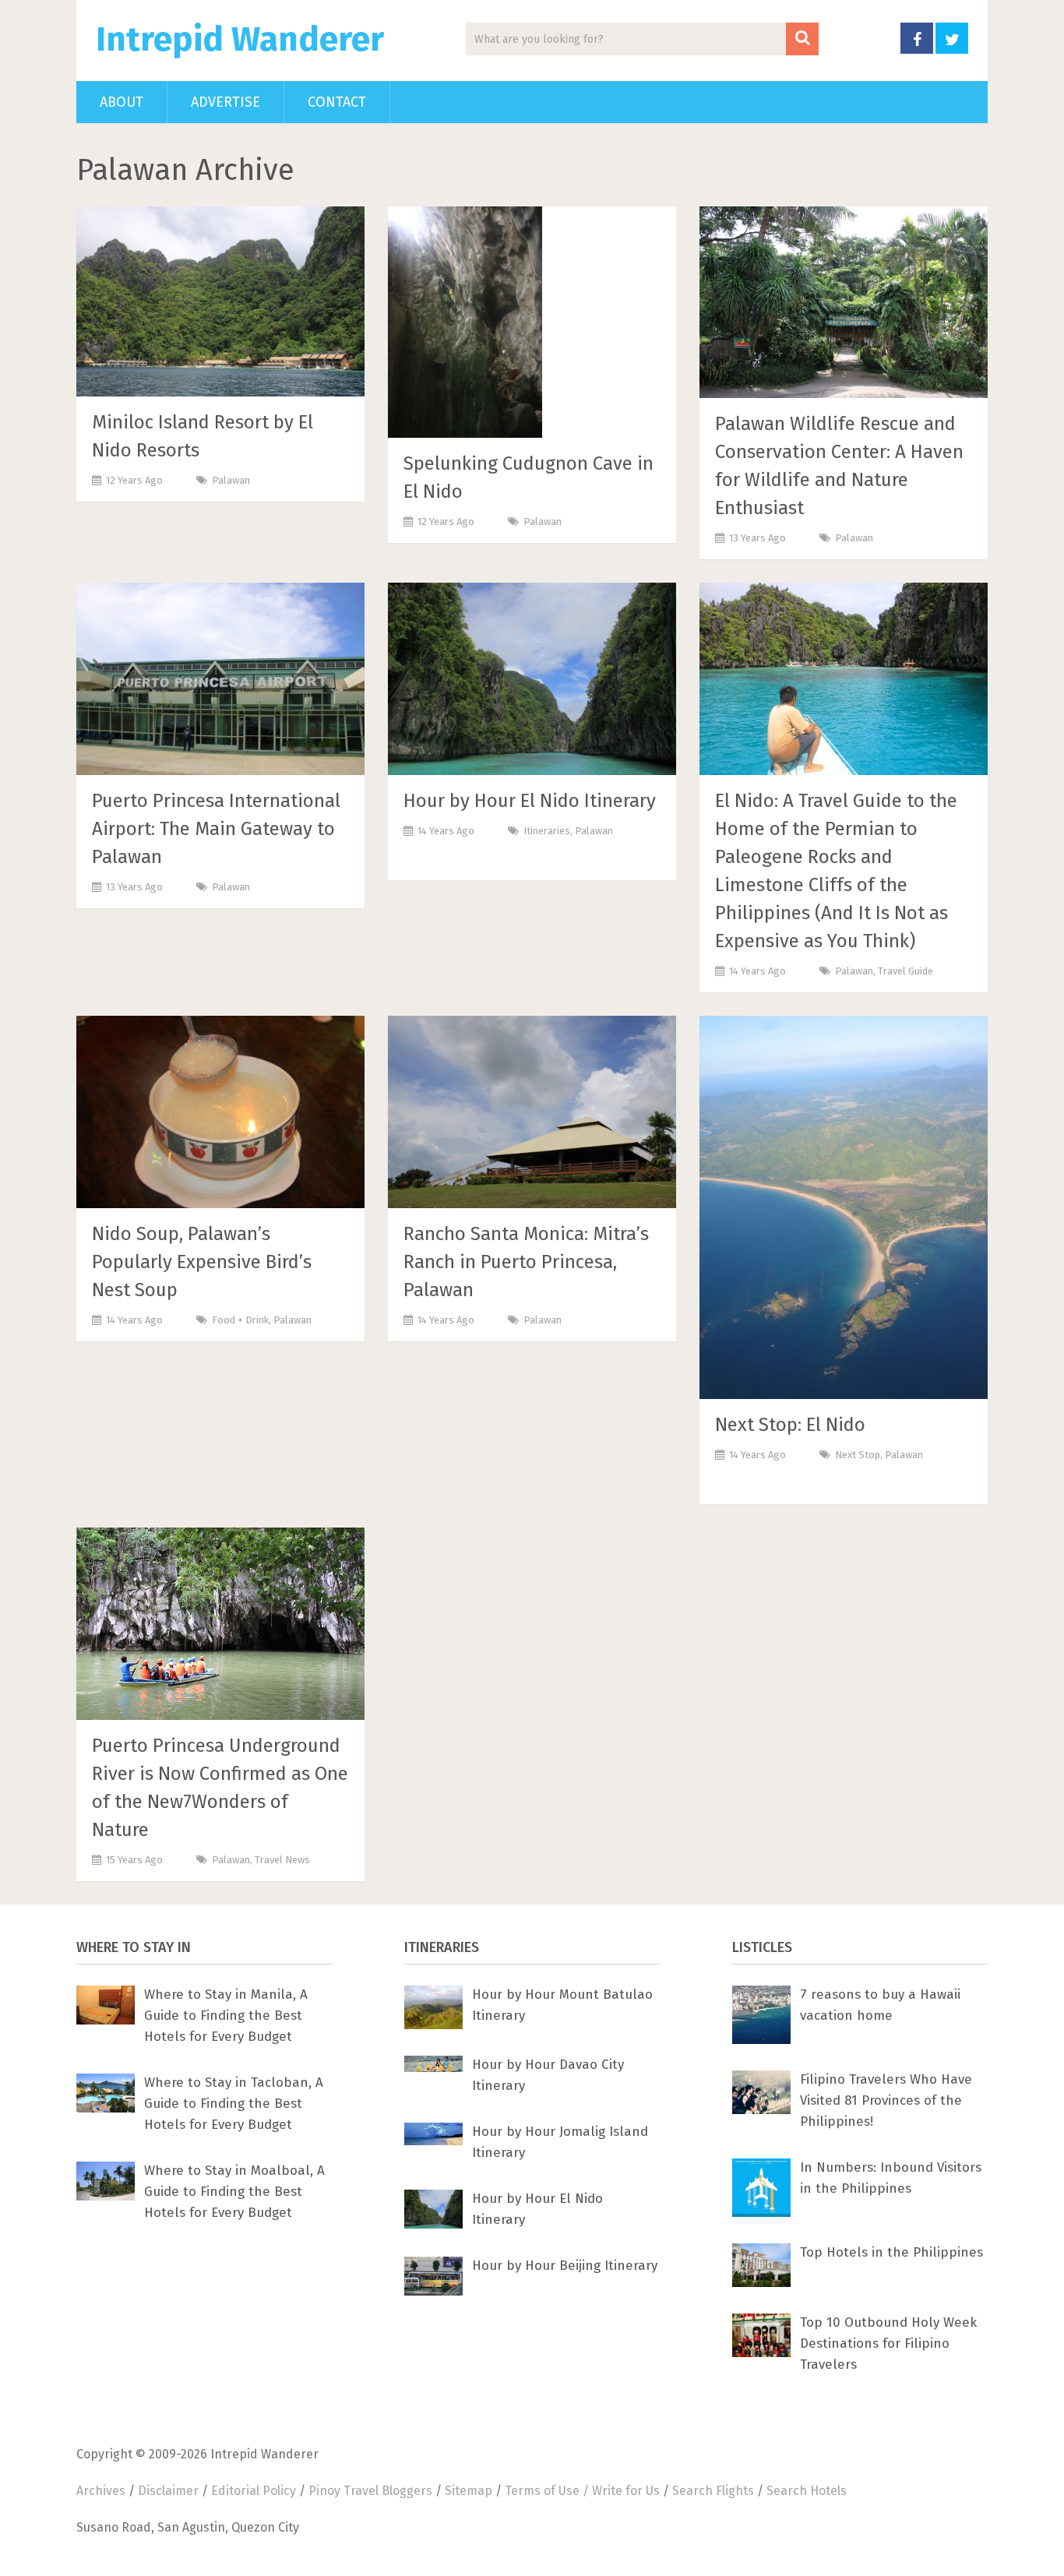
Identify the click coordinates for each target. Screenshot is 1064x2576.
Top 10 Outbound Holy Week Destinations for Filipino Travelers (888, 2343)
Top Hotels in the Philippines (891, 2252)
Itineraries (547, 831)
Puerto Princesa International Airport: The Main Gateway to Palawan (216, 829)
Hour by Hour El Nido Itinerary (530, 801)
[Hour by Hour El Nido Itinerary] (532, 679)
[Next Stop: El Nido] (844, 1207)
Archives (101, 2491)
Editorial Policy (254, 2491)
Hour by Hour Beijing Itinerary (565, 2266)
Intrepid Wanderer (240, 40)
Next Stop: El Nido (790, 1425)
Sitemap (469, 2491)
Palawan (231, 480)
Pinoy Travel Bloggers (370, 2491)
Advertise (225, 102)
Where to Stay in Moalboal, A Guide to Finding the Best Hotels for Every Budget (234, 2192)
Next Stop (858, 1455)
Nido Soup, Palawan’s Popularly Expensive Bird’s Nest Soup (202, 1262)
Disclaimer (168, 2491)
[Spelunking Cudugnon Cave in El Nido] (465, 322)
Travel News (282, 1860)
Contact (337, 102)
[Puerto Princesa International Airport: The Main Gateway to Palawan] (220, 679)
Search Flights (713, 2491)
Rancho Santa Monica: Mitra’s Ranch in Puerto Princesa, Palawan (526, 1262)
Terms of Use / (548, 2491)
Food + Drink (240, 1320)
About (122, 102)
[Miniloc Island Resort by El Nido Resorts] (220, 301)
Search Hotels (807, 2491)
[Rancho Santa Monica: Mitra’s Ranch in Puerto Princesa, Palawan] (532, 1112)
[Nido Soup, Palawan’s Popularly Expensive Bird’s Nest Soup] (220, 1112)
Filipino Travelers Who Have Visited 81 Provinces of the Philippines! (886, 2100)
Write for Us (626, 2491)
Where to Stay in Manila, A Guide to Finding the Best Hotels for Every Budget (226, 2016)
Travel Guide (905, 971)
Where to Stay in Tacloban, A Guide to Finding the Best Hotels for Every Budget (234, 2104)
